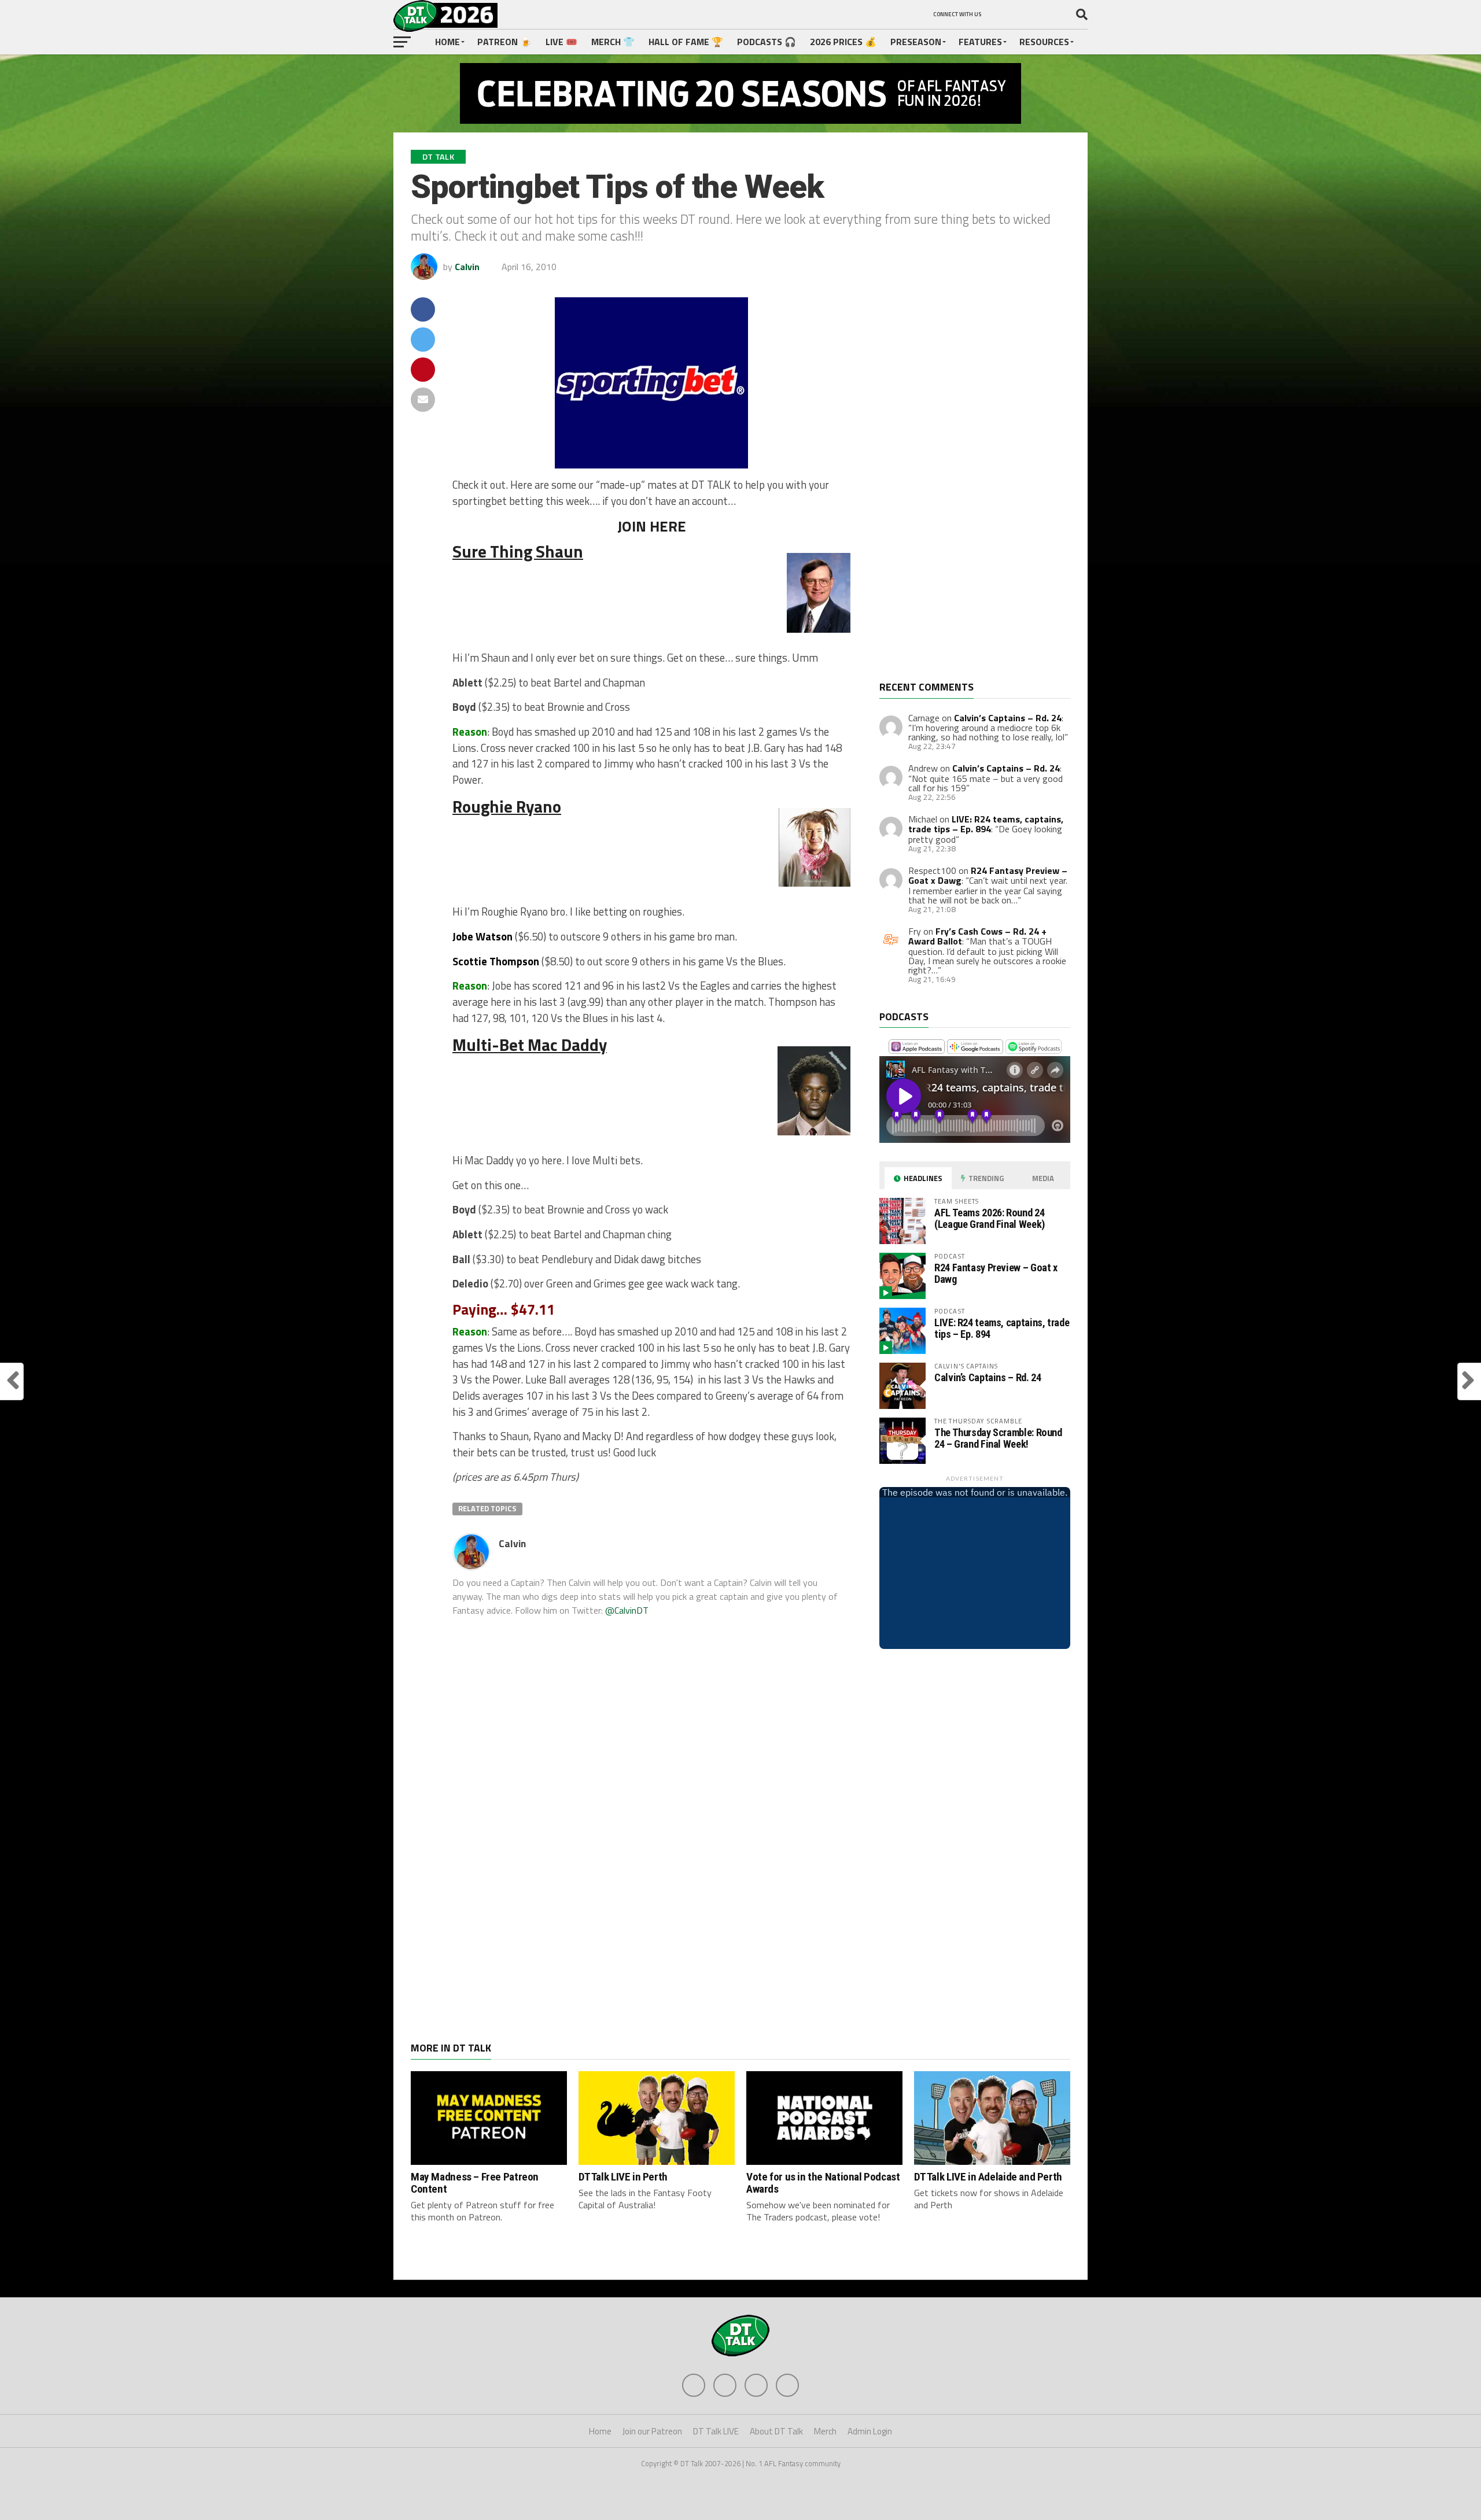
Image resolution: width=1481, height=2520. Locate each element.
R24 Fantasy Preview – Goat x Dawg (996, 1273)
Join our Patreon (652, 2431)
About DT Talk (776, 2431)
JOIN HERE (652, 526)
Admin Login (870, 2431)
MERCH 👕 (613, 42)
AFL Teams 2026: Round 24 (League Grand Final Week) (990, 1218)
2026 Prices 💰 (843, 42)
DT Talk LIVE (716, 2431)
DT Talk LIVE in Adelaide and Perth (988, 2177)
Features (980, 42)
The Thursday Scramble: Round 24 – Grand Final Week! (998, 1438)
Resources (1044, 42)
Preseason (916, 42)
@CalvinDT (627, 1610)
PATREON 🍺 (504, 42)
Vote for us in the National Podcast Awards (823, 2183)
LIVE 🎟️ (561, 42)
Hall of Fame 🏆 (686, 42)
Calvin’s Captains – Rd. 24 (1008, 718)
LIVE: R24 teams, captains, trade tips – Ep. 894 (986, 824)
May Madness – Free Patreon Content (475, 2183)
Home (447, 42)
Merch (825, 2431)
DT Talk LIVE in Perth (623, 2177)
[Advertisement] (966, 489)
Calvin (467, 267)
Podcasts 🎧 (767, 42)
